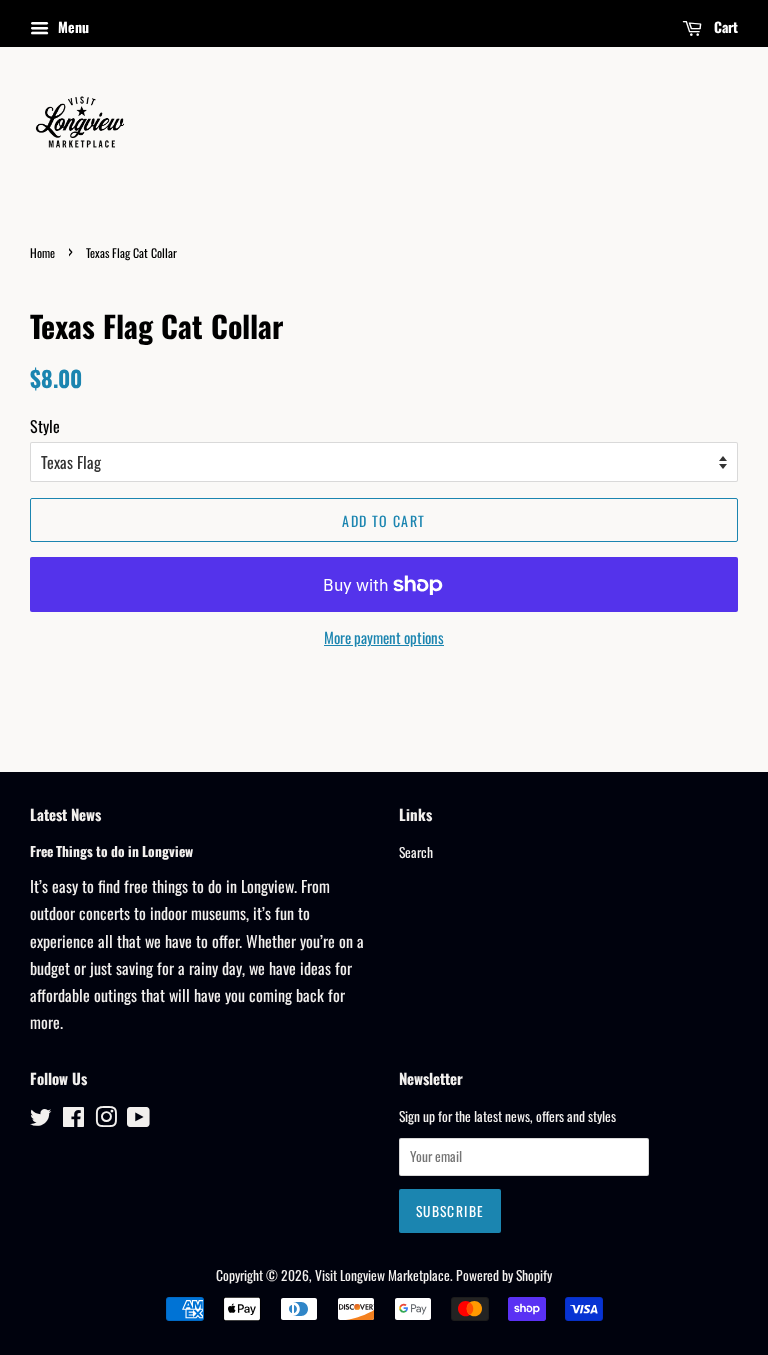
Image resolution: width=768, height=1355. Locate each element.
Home (42, 252)
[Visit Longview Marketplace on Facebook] (73, 1120)
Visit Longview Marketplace (382, 1275)
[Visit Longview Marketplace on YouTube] (138, 1120)
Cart (724, 26)
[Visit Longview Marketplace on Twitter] (41, 1120)
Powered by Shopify (504, 1275)
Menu (71, 26)
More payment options (384, 637)
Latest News (65, 814)
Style (45, 426)
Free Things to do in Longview (111, 851)
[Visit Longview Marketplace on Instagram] (106, 1120)
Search (416, 852)
